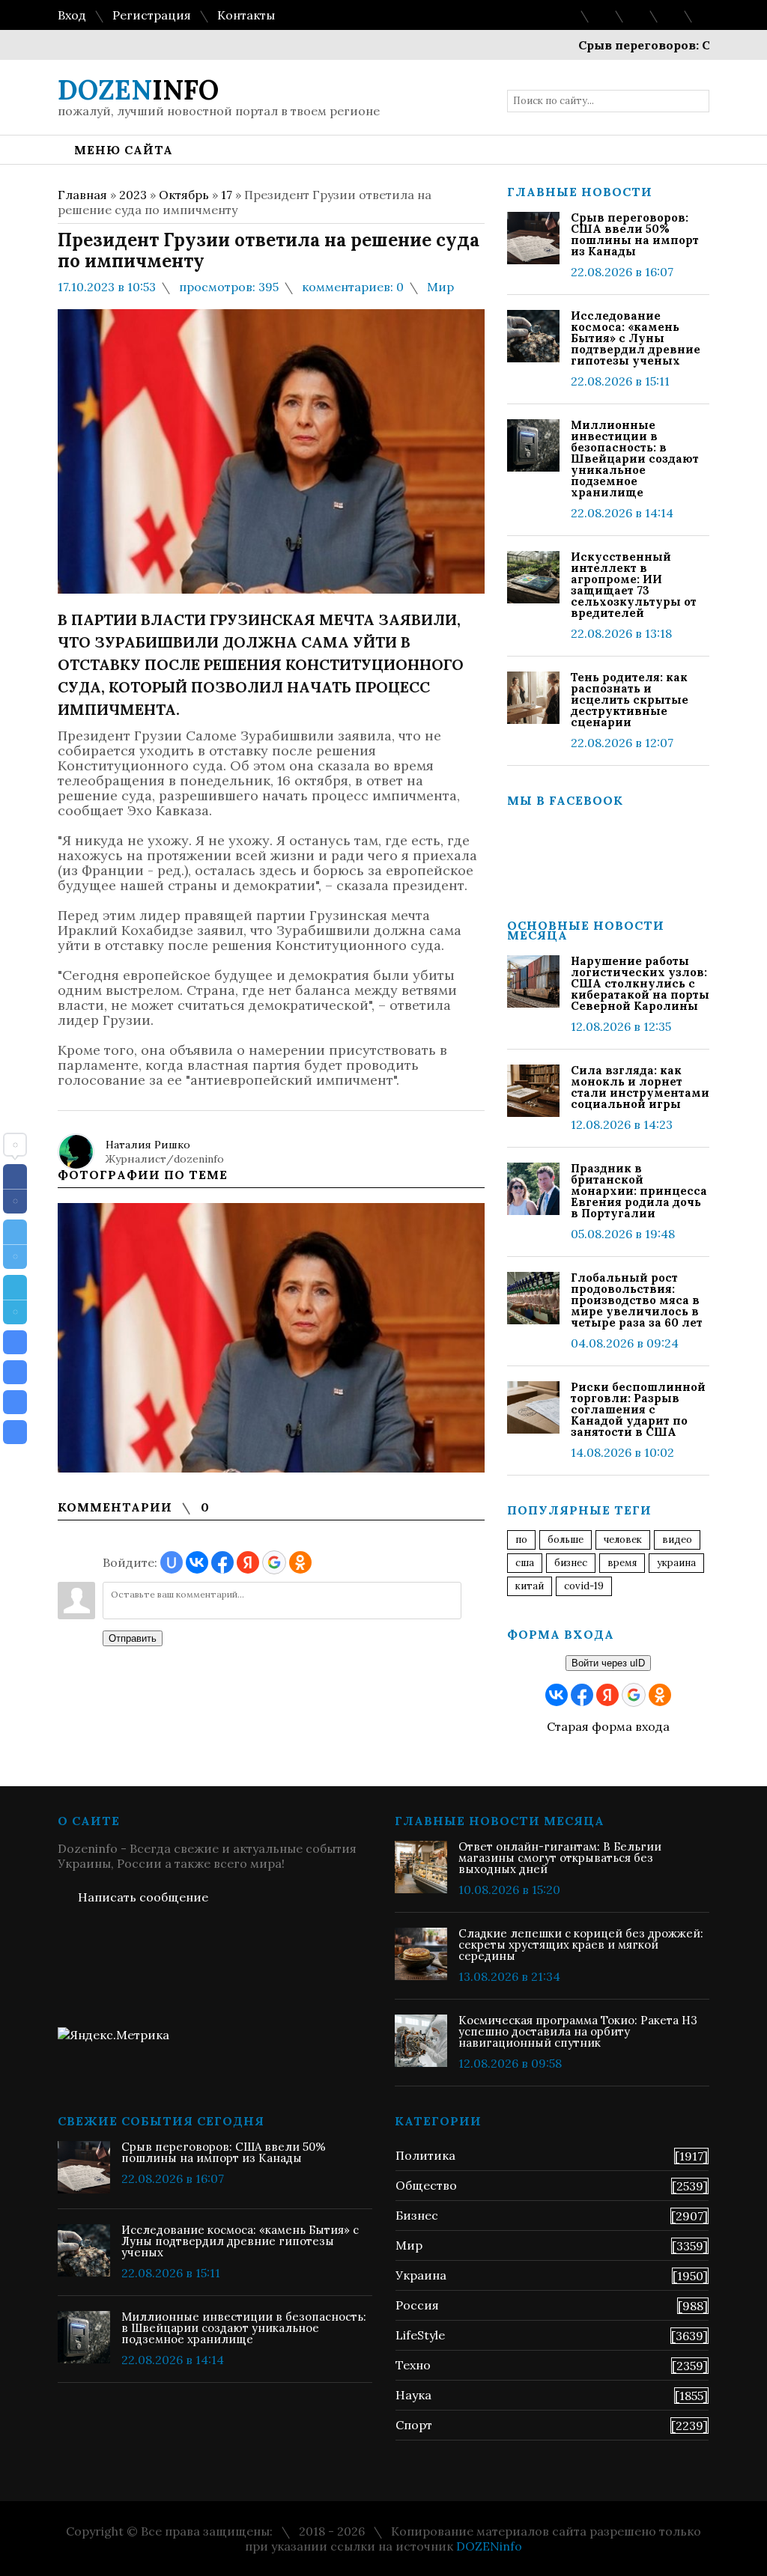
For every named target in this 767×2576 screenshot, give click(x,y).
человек (623, 1540)
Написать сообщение (143, 1897)
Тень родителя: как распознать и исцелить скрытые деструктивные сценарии (630, 700)
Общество (426, 2185)
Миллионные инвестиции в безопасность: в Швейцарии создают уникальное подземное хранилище (635, 459)
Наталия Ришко (148, 1145)
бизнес (571, 1563)
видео (677, 1540)
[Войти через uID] (172, 1562)
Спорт (414, 2425)
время (622, 1563)
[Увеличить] (271, 1338)
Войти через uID (608, 1663)
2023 (133, 195)
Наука (413, 2395)
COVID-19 (584, 1586)
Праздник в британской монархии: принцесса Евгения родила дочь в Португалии (639, 1191)
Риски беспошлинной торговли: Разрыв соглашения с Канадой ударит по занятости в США (638, 1409)
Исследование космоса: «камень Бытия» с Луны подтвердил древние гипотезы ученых (636, 338)
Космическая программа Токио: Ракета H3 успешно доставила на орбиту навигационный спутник (578, 2031)
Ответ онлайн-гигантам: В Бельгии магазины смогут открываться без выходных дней (560, 1858)
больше (566, 1540)
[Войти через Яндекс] (248, 1562)
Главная (82, 195)
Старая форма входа (608, 1726)
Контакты (246, 15)
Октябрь (184, 195)
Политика (425, 2155)
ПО (521, 1540)
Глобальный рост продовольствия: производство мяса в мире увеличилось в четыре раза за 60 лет (637, 1300)
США (525, 1563)
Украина (676, 1563)
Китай (530, 1586)
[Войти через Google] (274, 1562)
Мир (440, 287)
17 (227, 195)
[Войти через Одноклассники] (300, 1562)
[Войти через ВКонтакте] (197, 1562)
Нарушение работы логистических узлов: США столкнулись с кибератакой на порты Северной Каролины (640, 983)
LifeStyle (420, 2335)
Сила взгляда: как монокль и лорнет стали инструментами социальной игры (640, 1087)
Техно (413, 2365)
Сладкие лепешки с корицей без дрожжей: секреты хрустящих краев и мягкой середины (581, 1945)
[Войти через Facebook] (222, 1562)
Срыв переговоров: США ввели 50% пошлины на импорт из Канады (635, 234)
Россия (417, 2305)
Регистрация (152, 15)
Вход (72, 15)
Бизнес (417, 2215)
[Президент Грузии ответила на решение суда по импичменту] (15, 1342)
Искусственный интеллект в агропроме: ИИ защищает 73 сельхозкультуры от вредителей (634, 585)
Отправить (133, 1638)
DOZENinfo (489, 2546)
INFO (138, 90)
